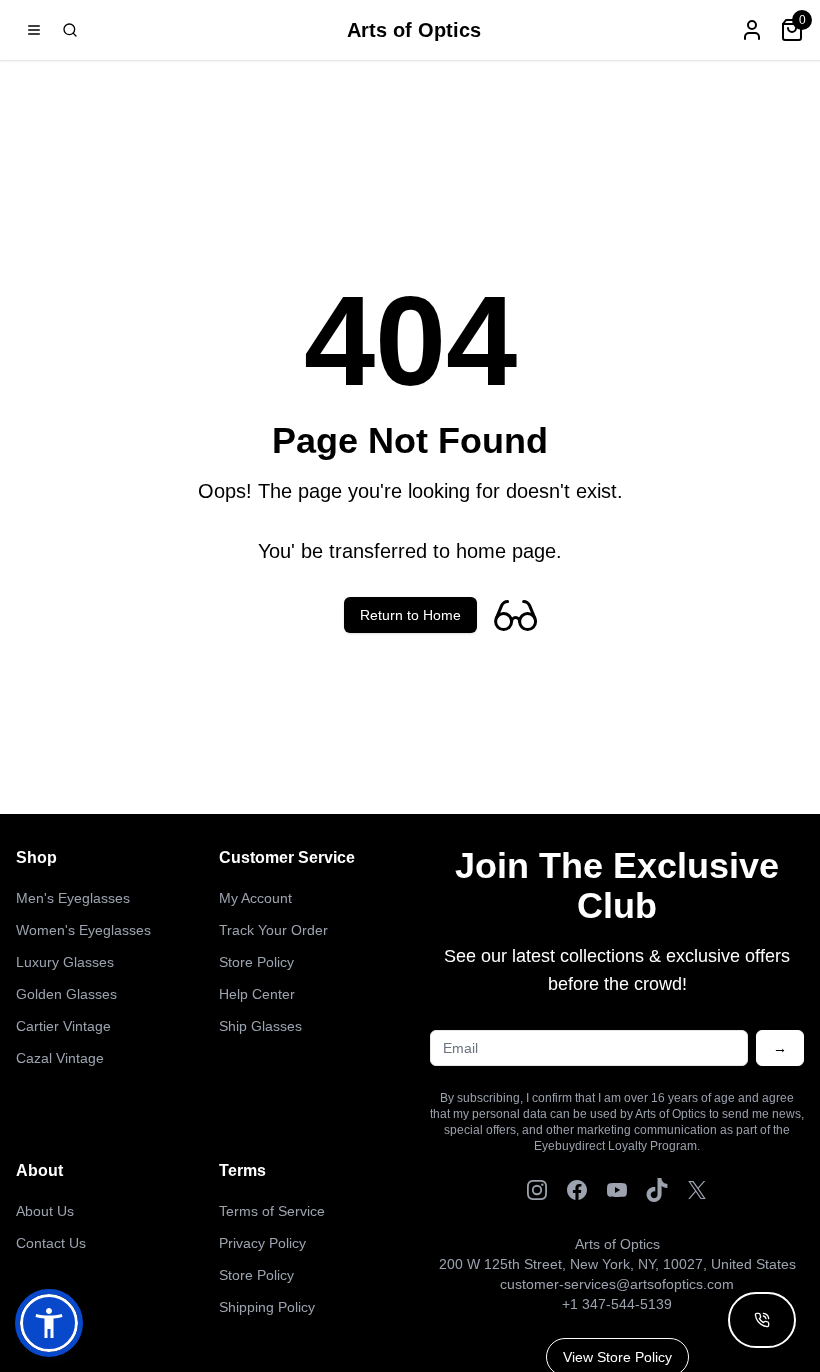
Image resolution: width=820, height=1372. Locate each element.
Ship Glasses (260, 1026)
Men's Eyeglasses (73, 898)
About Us (45, 1211)
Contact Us (51, 1243)
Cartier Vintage (63, 1026)
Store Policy (256, 962)
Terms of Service (272, 1211)
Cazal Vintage (60, 1058)
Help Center (257, 994)
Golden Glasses (66, 994)
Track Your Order (273, 930)
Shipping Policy (267, 1307)
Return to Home (410, 615)
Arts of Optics (414, 30)
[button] (49, 1323)
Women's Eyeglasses (83, 930)
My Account (255, 898)
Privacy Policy (262, 1243)
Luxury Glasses (65, 962)
